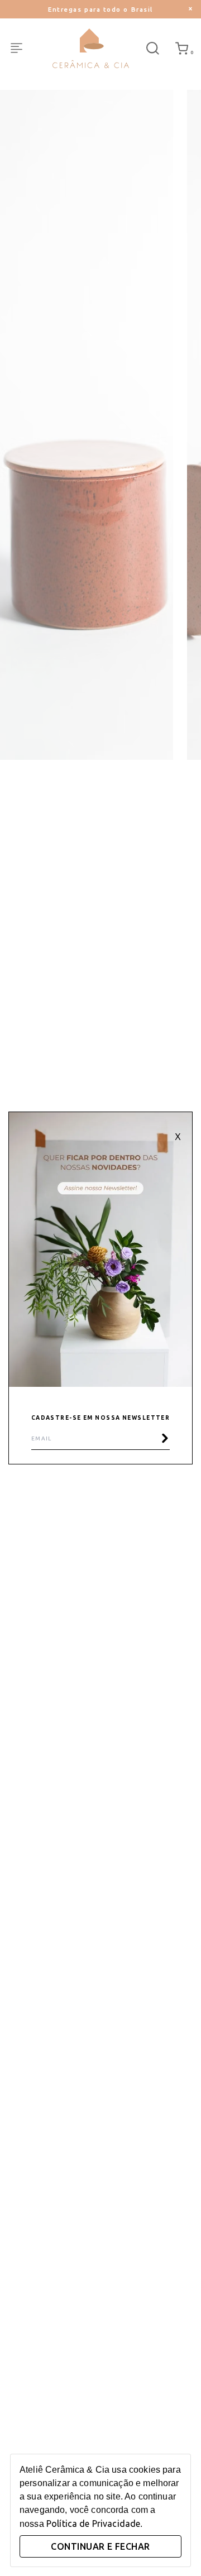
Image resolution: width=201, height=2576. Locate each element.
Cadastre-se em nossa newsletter (101, 1418)
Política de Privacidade (93, 2524)
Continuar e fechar (100, 2546)
